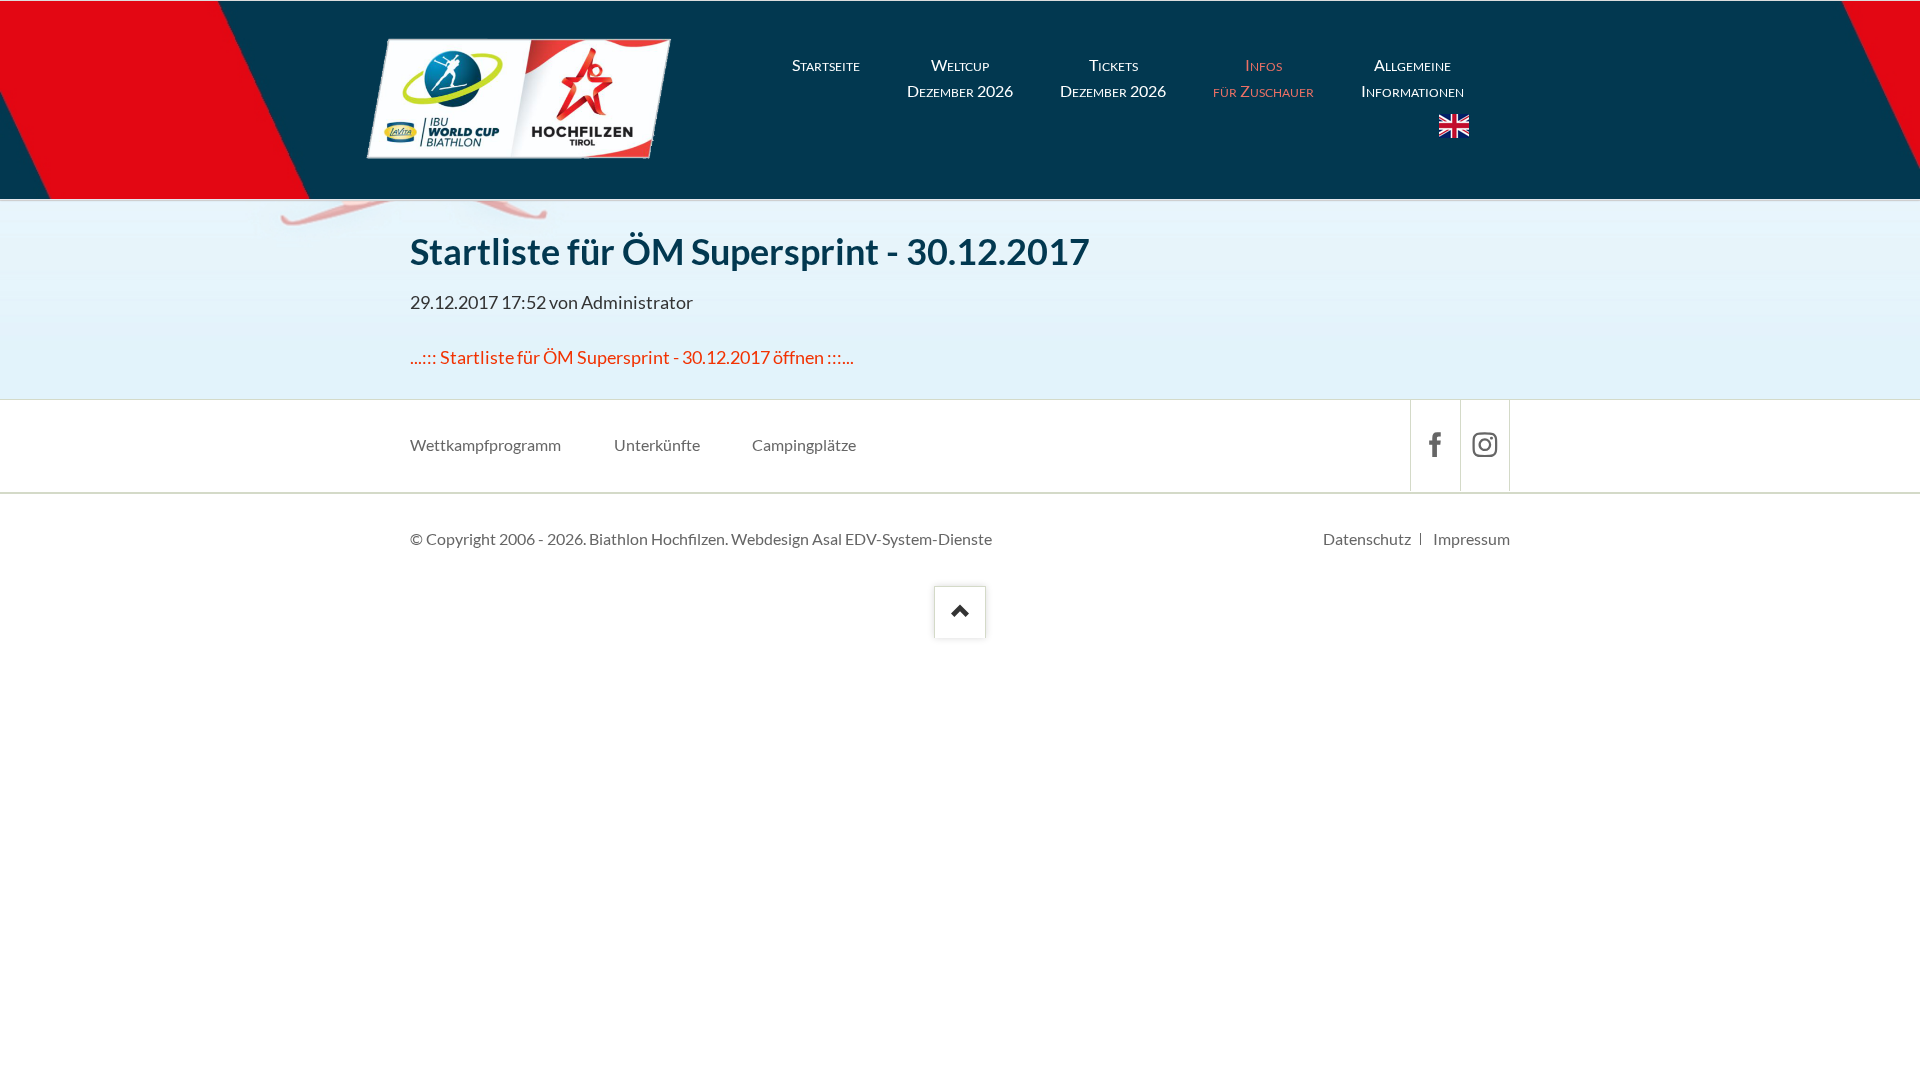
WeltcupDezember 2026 (960, 77)
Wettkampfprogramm (485, 444)
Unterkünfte (657, 444)
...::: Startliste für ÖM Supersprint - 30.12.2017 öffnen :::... (632, 357)
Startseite (826, 64)
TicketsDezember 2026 (1113, 77)
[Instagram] (1485, 445)
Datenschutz (1367, 538)
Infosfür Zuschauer (1263, 77)
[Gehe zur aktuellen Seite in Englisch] (1454, 126)
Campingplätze (804, 444)
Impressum (1471, 538)
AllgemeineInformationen (1412, 77)
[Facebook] (1435, 445)
